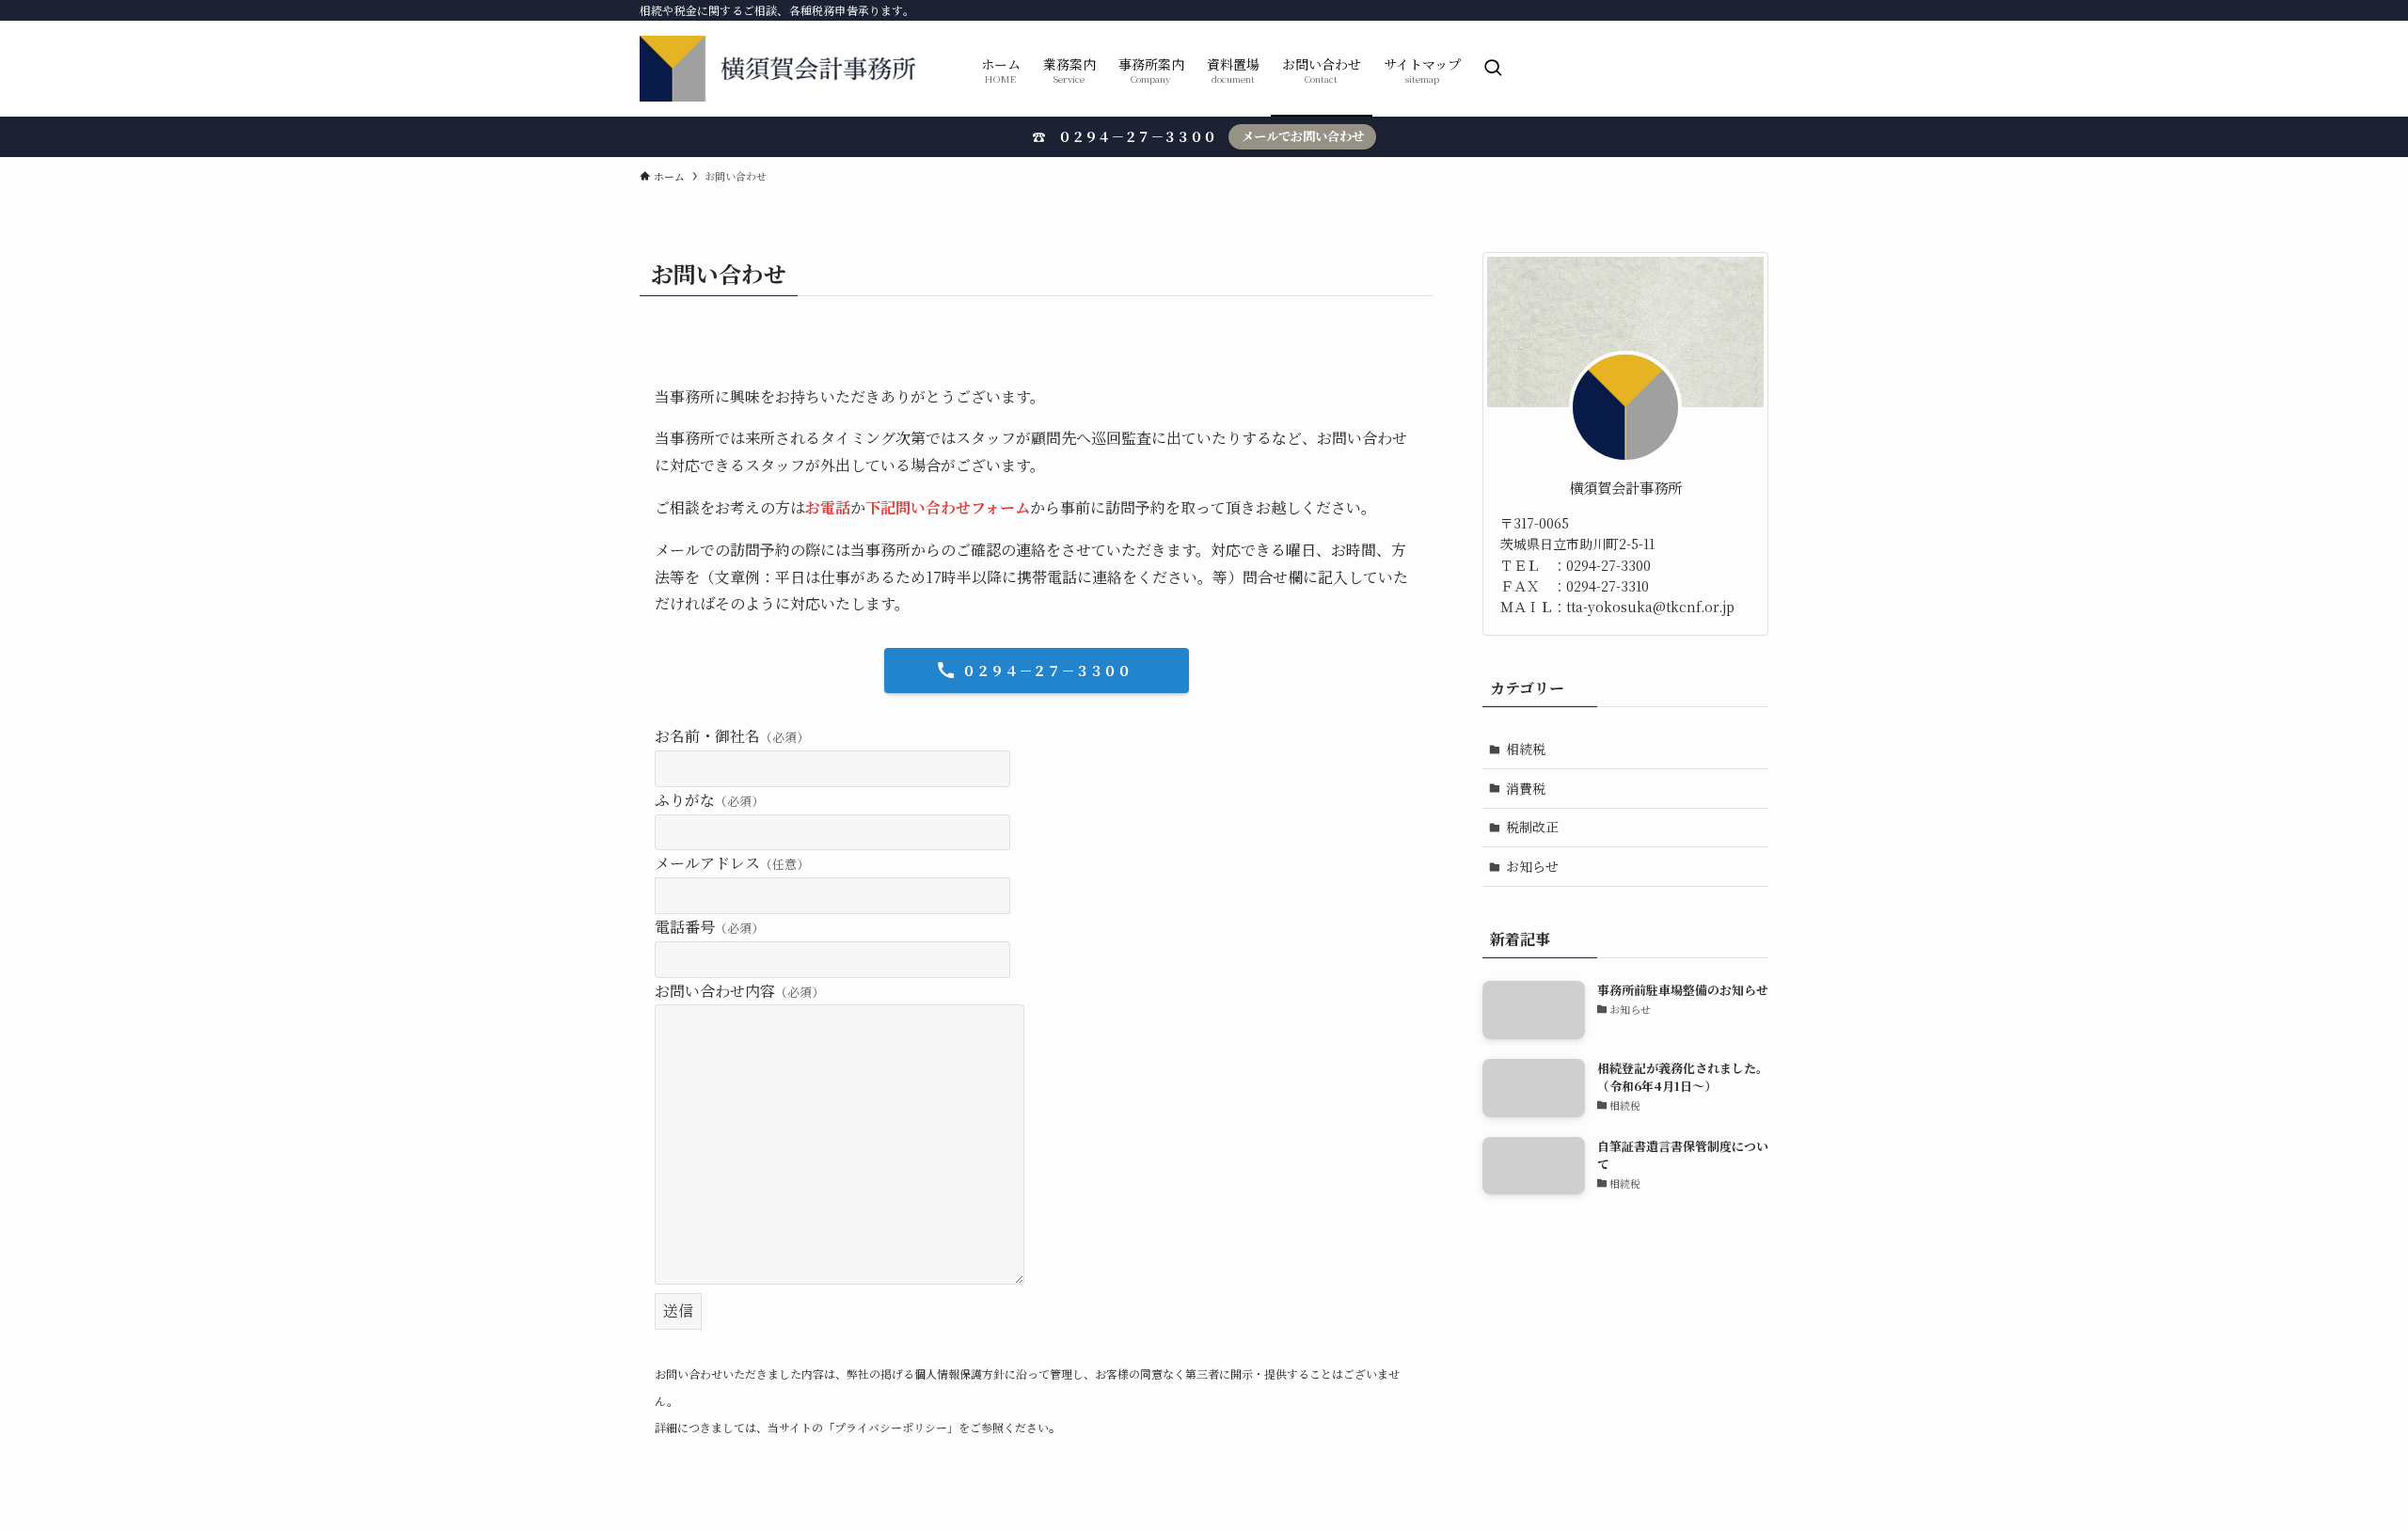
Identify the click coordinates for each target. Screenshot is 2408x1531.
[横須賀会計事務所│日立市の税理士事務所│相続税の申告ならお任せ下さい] (786, 69)
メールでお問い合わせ (1303, 136)
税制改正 (1532, 827)
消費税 (1526, 788)
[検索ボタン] (1493, 69)
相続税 (1526, 749)
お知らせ (1532, 866)
